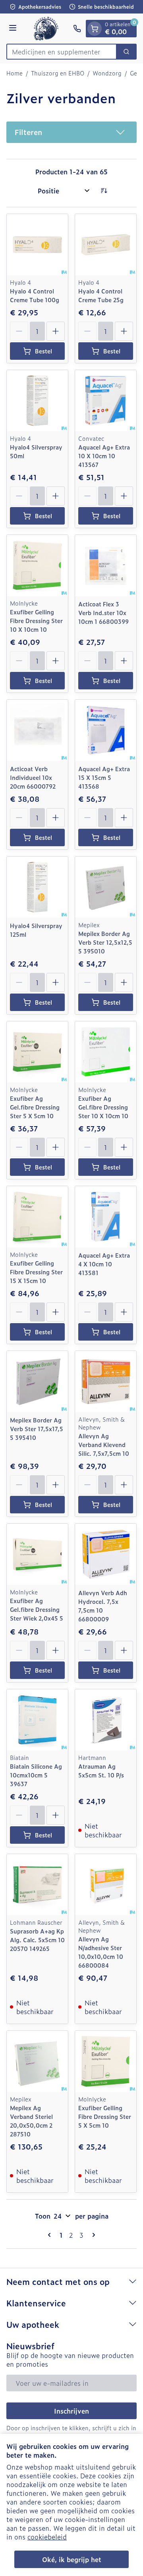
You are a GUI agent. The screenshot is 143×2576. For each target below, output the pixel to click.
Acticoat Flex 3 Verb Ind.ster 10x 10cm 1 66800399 (103, 613)
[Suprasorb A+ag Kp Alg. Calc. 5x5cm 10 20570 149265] (37, 1885)
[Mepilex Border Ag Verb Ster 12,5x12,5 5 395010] (106, 887)
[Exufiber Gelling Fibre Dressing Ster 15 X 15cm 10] (37, 1217)
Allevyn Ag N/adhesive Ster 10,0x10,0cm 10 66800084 (101, 1952)
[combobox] (62, 52)
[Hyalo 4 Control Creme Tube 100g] (37, 245)
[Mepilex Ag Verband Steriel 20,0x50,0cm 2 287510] (37, 2061)
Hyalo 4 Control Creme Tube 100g (35, 295)
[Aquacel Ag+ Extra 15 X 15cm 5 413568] (106, 730)
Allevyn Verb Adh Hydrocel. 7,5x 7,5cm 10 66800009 (103, 1606)
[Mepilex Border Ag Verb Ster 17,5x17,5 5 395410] (37, 1382)
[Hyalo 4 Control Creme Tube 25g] (106, 245)
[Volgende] (92, 2235)
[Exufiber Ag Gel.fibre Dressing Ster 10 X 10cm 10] (106, 1052)
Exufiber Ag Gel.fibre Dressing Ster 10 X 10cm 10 (103, 1107)
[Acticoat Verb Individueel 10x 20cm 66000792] (37, 730)
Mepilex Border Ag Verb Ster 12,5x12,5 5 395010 (105, 942)
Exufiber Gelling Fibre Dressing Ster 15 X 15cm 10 (36, 1272)
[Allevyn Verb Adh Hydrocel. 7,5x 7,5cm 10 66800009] (106, 1554)
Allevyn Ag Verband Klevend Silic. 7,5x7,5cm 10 (104, 1444)
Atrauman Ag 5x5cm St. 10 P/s (101, 1770)
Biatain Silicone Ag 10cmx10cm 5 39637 (36, 1775)
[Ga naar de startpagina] (46, 29)
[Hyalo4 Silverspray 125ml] (37, 887)
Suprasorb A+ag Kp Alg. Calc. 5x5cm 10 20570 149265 (37, 1940)
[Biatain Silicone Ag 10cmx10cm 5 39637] (37, 1720)
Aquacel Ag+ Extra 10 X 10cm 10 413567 (104, 456)
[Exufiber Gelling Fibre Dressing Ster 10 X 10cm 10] (37, 565)
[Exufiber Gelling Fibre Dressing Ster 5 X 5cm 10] (106, 2061)
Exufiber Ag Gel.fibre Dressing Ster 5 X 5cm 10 (35, 1107)
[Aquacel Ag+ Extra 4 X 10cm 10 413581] (106, 1217)
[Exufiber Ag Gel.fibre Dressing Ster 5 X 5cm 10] (37, 1052)
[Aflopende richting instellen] (104, 191)
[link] (51, 2235)
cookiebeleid (47, 2537)
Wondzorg (107, 73)
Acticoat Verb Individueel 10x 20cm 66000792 (33, 777)
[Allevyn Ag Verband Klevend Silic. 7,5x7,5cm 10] (106, 1382)
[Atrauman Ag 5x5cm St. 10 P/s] (106, 1720)
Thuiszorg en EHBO (58, 73)
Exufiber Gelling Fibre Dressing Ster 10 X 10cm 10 (36, 620)
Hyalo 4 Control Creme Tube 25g (101, 295)
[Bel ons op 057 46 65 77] (77, 29)
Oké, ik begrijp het (72, 2559)
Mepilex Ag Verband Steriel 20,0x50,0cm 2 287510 (31, 2121)
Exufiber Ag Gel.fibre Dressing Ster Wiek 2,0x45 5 (37, 1609)
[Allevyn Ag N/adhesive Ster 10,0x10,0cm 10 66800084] (106, 1885)
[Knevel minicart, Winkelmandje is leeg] (95, 29)
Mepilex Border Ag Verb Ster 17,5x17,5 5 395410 (37, 1429)
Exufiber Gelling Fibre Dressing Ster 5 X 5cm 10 (105, 2116)
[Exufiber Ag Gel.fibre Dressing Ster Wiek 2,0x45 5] (37, 1554)
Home (14, 73)
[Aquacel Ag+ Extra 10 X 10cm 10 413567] (106, 401)
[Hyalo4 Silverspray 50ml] (37, 401)
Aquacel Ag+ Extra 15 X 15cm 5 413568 (104, 777)
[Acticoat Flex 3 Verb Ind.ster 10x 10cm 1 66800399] (106, 565)
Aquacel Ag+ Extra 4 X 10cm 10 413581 (104, 1264)
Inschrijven (71, 2411)
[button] (71, 132)
